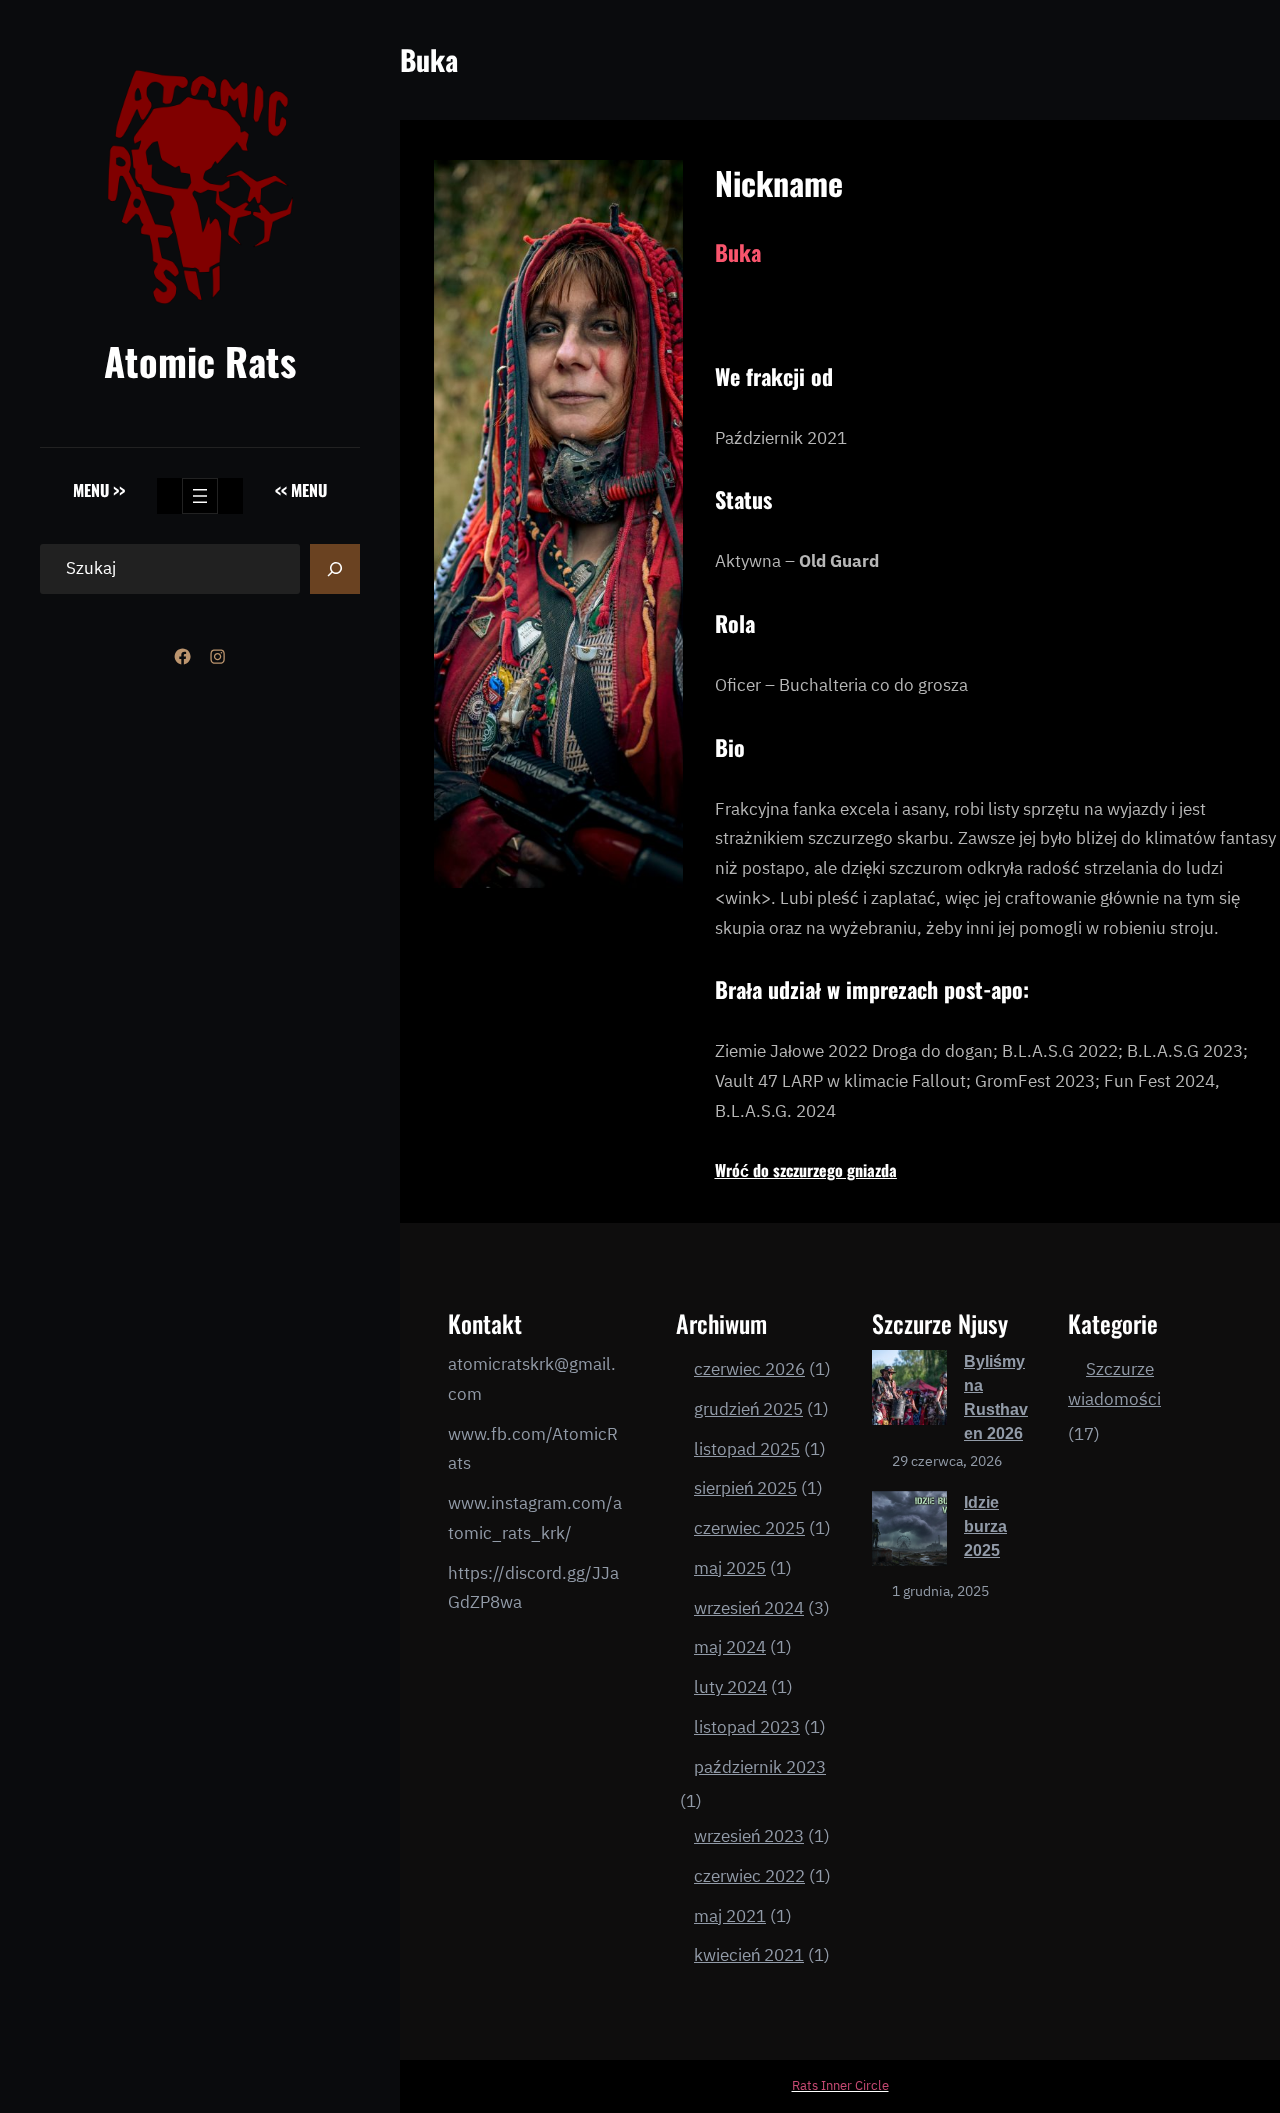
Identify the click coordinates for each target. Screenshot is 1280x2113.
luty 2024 (730, 1687)
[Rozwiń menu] (200, 496)
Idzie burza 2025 (985, 1526)
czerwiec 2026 (749, 1369)
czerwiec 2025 (749, 1528)
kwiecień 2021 (749, 1955)
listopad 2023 (747, 1727)
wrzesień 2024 (749, 1608)
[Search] (335, 569)
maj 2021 (730, 1916)
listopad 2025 (747, 1449)
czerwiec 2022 (749, 1876)
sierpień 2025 (745, 1488)
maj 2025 (730, 1568)
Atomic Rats (200, 360)
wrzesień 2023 (749, 1836)
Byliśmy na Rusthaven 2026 (996, 1397)
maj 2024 (730, 1647)
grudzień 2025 (748, 1409)
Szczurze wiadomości (1114, 1384)
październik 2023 (760, 1767)
